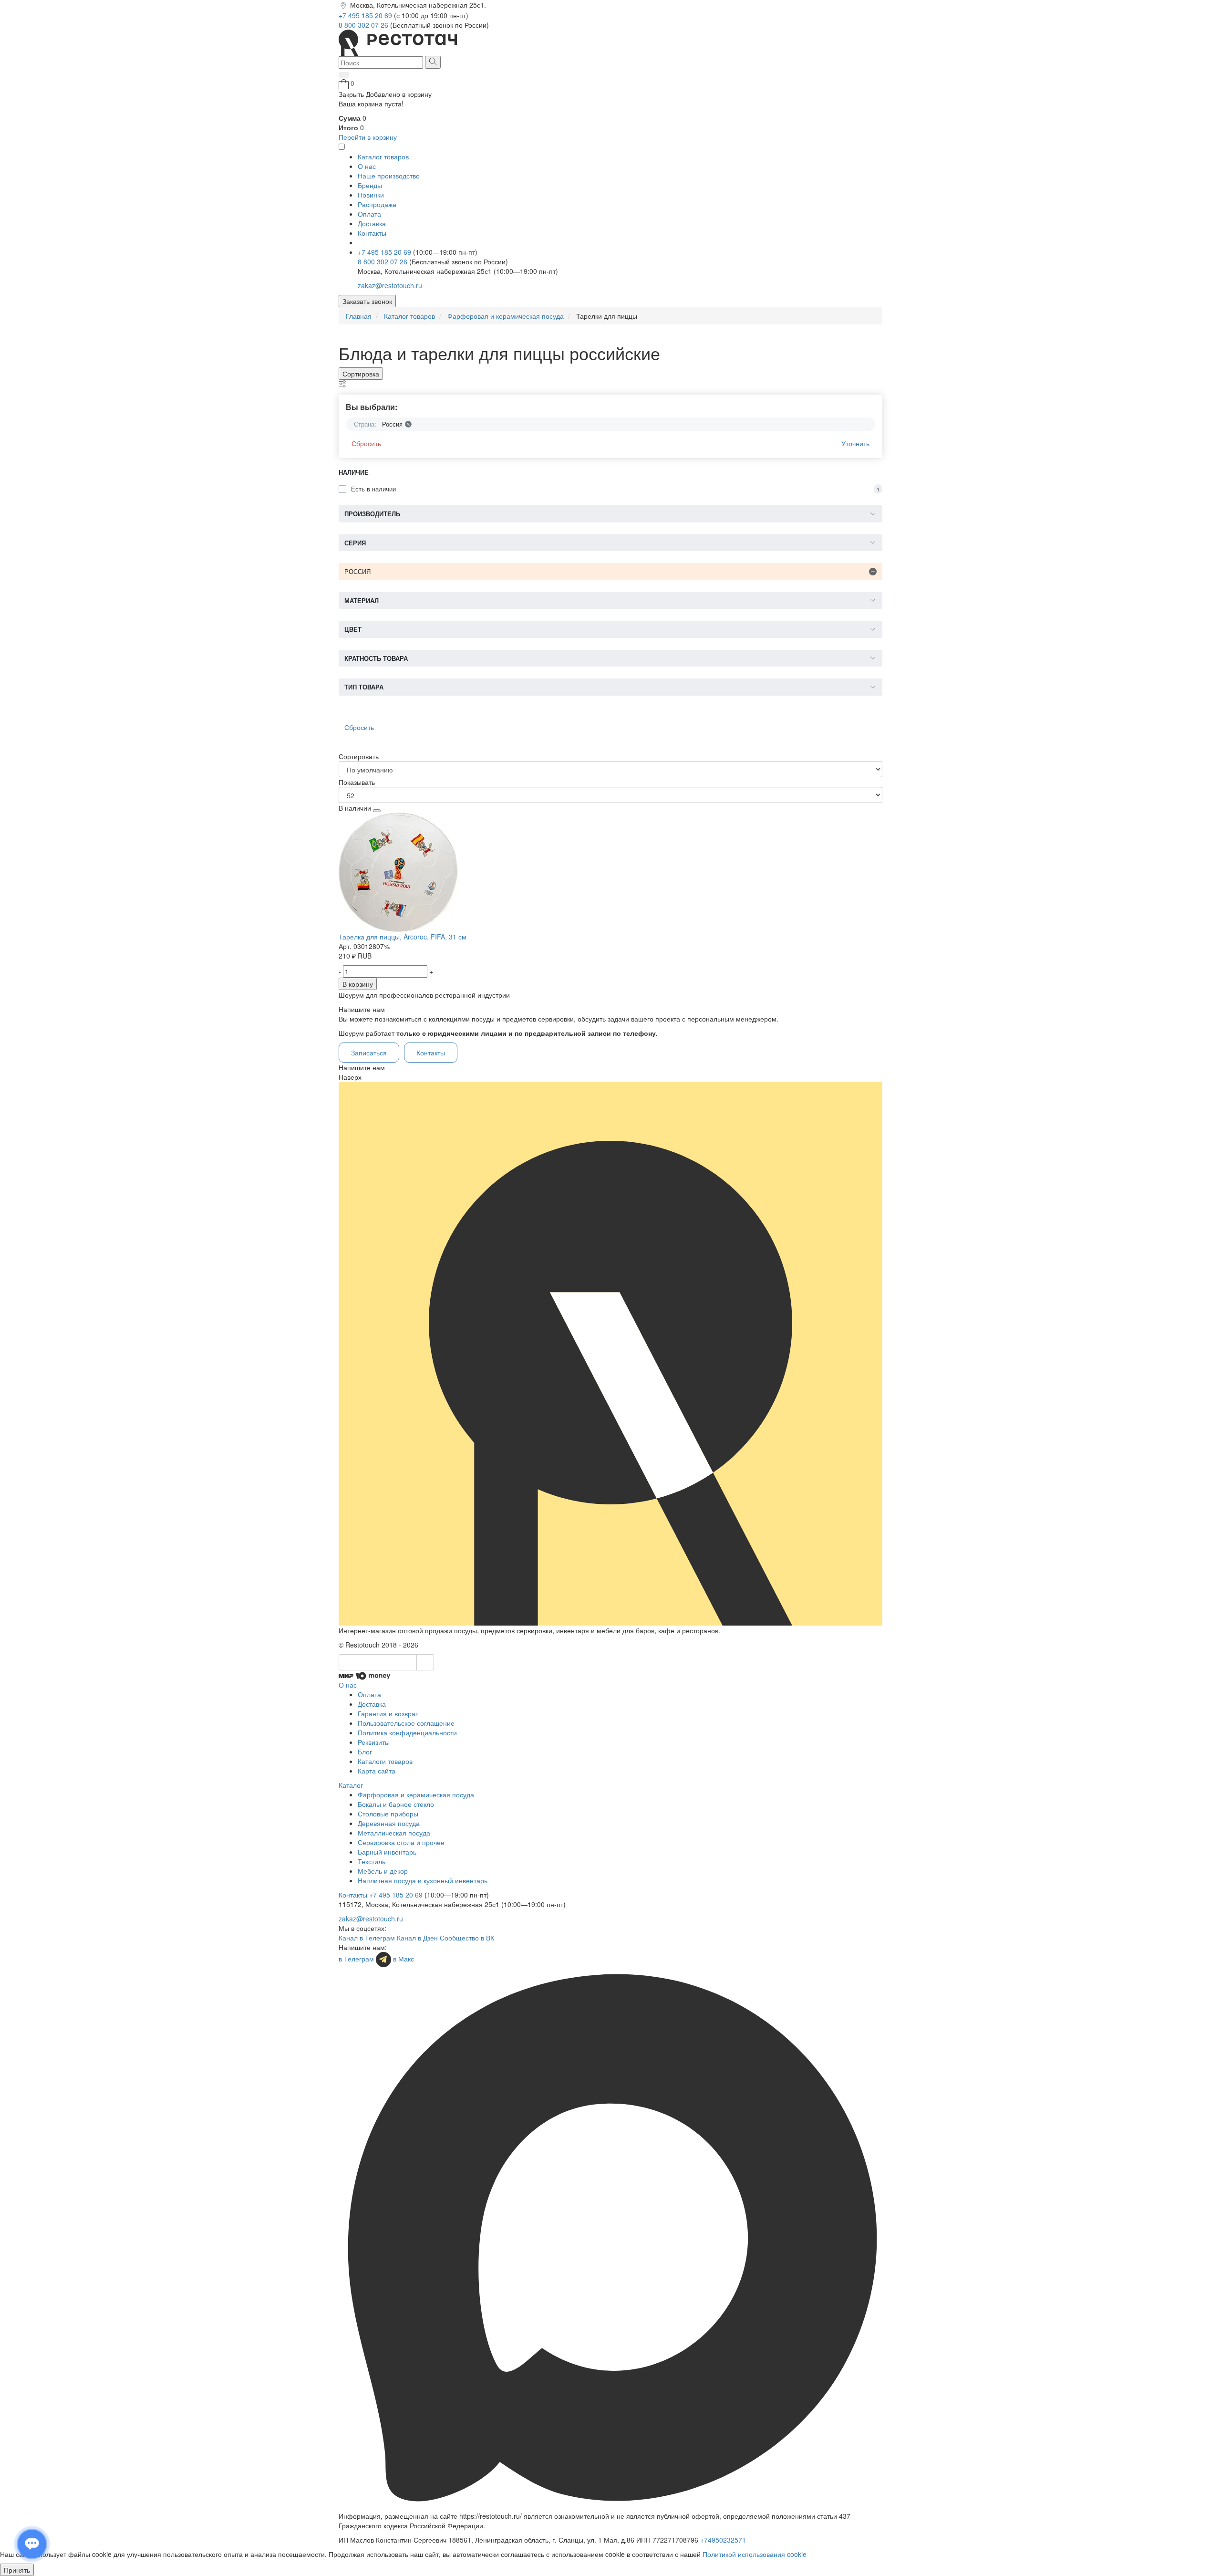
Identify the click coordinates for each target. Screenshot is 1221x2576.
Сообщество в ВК (467, 1938)
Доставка (372, 223)
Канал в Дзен (417, 1938)
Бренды (370, 185)
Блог (365, 1752)
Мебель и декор (383, 1871)
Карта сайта (377, 1771)
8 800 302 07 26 (364, 25)
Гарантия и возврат (388, 1713)
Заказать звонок (367, 301)
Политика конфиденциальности (407, 1732)
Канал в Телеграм (367, 1938)
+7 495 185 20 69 (366, 15)
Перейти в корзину (368, 137)
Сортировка (361, 374)
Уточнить (855, 443)
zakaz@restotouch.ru (390, 285)
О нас (367, 166)
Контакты (372, 233)
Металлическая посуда (394, 1833)
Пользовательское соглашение (406, 1723)
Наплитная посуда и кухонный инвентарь (423, 1880)
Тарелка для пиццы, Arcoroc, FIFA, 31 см (403, 937)
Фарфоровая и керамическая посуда (416, 1794)
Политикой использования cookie (755, 2554)
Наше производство (389, 176)
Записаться (369, 1053)
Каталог (351, 1785)
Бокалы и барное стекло (396, 1804)
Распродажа (377, 204)
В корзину (358, 984)
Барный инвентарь (387, 1852)
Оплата (369, 214)
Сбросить (366, 443)
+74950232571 (723, 2540)
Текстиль (372, 1861)
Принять (17, 2570)
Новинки (371, 195)
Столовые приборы (388, 1814)
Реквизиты (374, 1742)
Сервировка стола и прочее (401, 1842)
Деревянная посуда (389, 1823)
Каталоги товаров (385, 1761)
